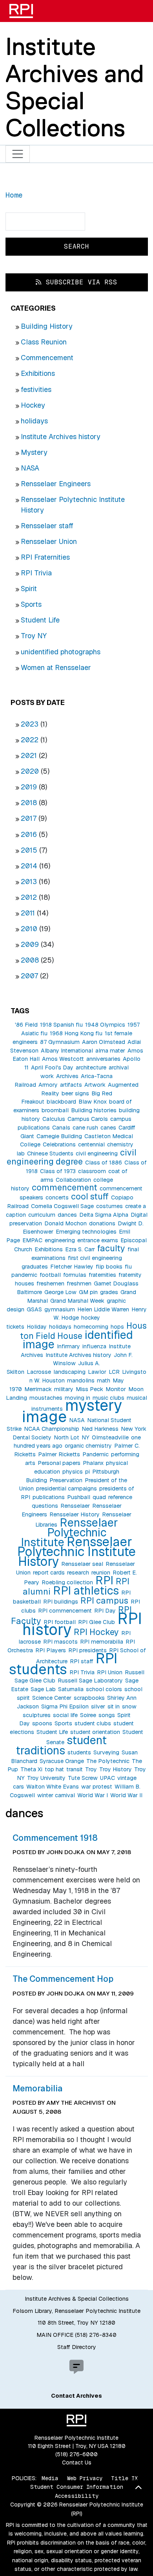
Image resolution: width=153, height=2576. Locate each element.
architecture (91, 1067)
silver (98, 1706)
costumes (109, 1206)
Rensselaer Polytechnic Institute (69, 1532)
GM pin (88, 1292)
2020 (30, 771)
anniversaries (103, 1059)
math (104, 1380)
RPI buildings (61, 1602)
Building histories (94, 1110)
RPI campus (104, 1600)
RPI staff (82, 1661)
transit (75, 1769)
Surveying (106, 1752)
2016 (29, 834)
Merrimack (38, 1389)
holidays (34, 421)
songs (107, 1715)
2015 (29, 850)
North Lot (66, 1437)
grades (109, 1292)
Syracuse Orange (62, 1761)
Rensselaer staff (47, 526)
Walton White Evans (53, 1787)
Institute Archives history (61, 437)
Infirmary (68, 1346)
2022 (30, 740)
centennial (91, 1144)
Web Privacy (85, 2478)
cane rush (85, 1128)
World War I (93, 1795)
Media (50, 2478)
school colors (104, 1689)
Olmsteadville (110, 1437)
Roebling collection (67, 1582)
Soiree (88, 1715)
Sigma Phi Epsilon (65, 1706)
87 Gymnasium (60, 1042)
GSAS (34, 1309)
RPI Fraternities (45, 557)
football (50, 1275)
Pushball (79, 1497)
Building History (47, 326)
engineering (60, 1240)
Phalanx (93, 1463)
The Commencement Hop (63, 1979)
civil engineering (97, 1153)
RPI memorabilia (102, 1642)
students (79, 1752)
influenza (94, 1346)
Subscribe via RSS (79, 282)
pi (87, 1472)
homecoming (91, 1327)
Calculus (54, 1119)
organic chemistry (88, 1446)
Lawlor (97, 1372)
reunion (101, 1573)
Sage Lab (43, 1689)
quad (99, 1497)
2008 (30, 960)
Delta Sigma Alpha (104, 1215)
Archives (67, 1076)
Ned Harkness (100, 1429)
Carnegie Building (59, 1136)
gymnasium (60, 1309)
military (64, 1389)
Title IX (124, 2478)
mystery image (72, 1411)
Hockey (33, 405)
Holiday (37, 1327)
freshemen (50, 1283)
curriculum (42, 1215)
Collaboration (73, 1180)
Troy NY (34, 636)
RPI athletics (86, 1590)
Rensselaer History (75, 1514)
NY (86, 1437)
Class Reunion (44, 342)
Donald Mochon (66, 1223)
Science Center (52, 1698)
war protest (97, 1787)
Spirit (29, 589)
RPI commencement (65, 1611)
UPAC (107, 1778)
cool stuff (90, 1196)
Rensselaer (75, 1506)
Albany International (67, 1051)
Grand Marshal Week (77, 1301)
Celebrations (59, 1144)
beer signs (75, 1093)
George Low (60, 1292)
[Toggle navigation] (18, 154)
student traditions (61, 1745)
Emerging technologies (86, 1232)
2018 (29, 803)
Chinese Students (50, 1153)
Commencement (47, 358)
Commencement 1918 (55, 1838)
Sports (31, 604)
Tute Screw (83, 1778)
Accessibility (77, 2496)
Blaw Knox (93, 1102)
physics (73, 1472)
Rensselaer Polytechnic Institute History (76, 1552)
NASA (30, 468)
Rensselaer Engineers (56, 484)
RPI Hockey (96, 1632)
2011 (28, 913)
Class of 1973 (58, 1171)
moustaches (46, 1398)
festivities (36, 389)
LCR (114, 1372)
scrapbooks (89, 1698)
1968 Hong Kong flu (76, 1033)
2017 (29, 818)
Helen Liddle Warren (103, 1309)
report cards (49, 1573)
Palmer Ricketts (59, 1454)
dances (67, 1215)
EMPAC (32, 1240)
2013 (29, 882)
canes (108, 1128)
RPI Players (51, 1650)
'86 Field (26, 1025)
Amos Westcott (63, 1059)
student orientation (95, 1732)
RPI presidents (87, 1650)
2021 (29, 755)
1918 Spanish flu (61, 1025)
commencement (65, 1187)
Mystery (34, 452)
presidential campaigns (66, 1488)
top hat (54, 1769)
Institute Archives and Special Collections (75, 87)
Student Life (40, 620)
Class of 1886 (104, 1163)
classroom (92, 1171)
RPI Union (110, 1672)
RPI (104, 1580)
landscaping (69, 1372)
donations (102, 1223)
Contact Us (77, 2462)
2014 (29, 866)
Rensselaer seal (82, 1564)
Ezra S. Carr (80, 1249)
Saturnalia (71, 1689)
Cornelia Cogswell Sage (62, 1206)
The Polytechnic (108, 1761)
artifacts (71, 1085)
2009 (30, 944)
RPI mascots (60, 1642)
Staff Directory (77, 2347)
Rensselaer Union (49, 541)
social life (65, 1715)
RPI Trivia (36, 573)
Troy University (46, 1778)
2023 (30, 724)
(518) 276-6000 (76, 2454)
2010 (29, 929)
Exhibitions (38, 373)
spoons (42, 1723)
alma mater (110, 1051)
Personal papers (59, 1463)
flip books (109, 1267)
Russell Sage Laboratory (90, 1681)
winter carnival (56, 1795)
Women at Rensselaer (56, 667)
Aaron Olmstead (104, 1042)
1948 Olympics (105, 1025)
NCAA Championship (52, 1429)
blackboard (61, 1102)
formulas (75, 1275)
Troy (91, 1769)
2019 (29, 787)
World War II (126, 1795)
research (78, 1573)
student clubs (93, 1723)
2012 (29, 897)
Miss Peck (89, 1389)
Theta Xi (31, 1769)
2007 (29, 976)
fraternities (102, 1275)
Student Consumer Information (77, 2487)
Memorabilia (38, 2088)
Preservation (66, 1480)
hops (117, 1327)
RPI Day (105, 1611)
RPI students (63, 1664)
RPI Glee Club (97, 1622)
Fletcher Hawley (72, 1267)
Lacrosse (39, 1372)
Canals (61, 1128)
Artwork (95, 1085)
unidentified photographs (61, 652)
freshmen (79, 1283)
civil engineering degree (72, 1157)
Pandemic (96, 1454)
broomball (55, 1110)
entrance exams (98, 1240)
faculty (111, 1248)
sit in (114, 1706)
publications (49, 1497)
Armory (48, 1085)
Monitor (116, 1389)
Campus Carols (88, 1119)
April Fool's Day (52, 1067)
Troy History (116, 1769)
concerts (57, 1197)
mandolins (81, 1380)
